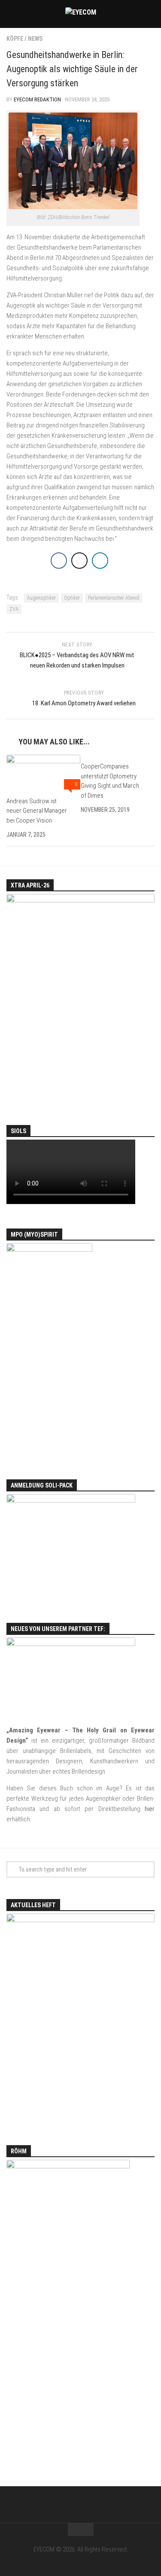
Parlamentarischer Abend (114, 598)
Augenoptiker (41, 598)
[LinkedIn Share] (100, 561)
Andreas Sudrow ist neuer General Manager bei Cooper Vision (37, 811)
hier (150, 1809)
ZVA (14, 609)
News (35, 39)
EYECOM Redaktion (37, 99)
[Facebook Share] (59, 561)
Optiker (72, 598)
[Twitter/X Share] (79, 561)
